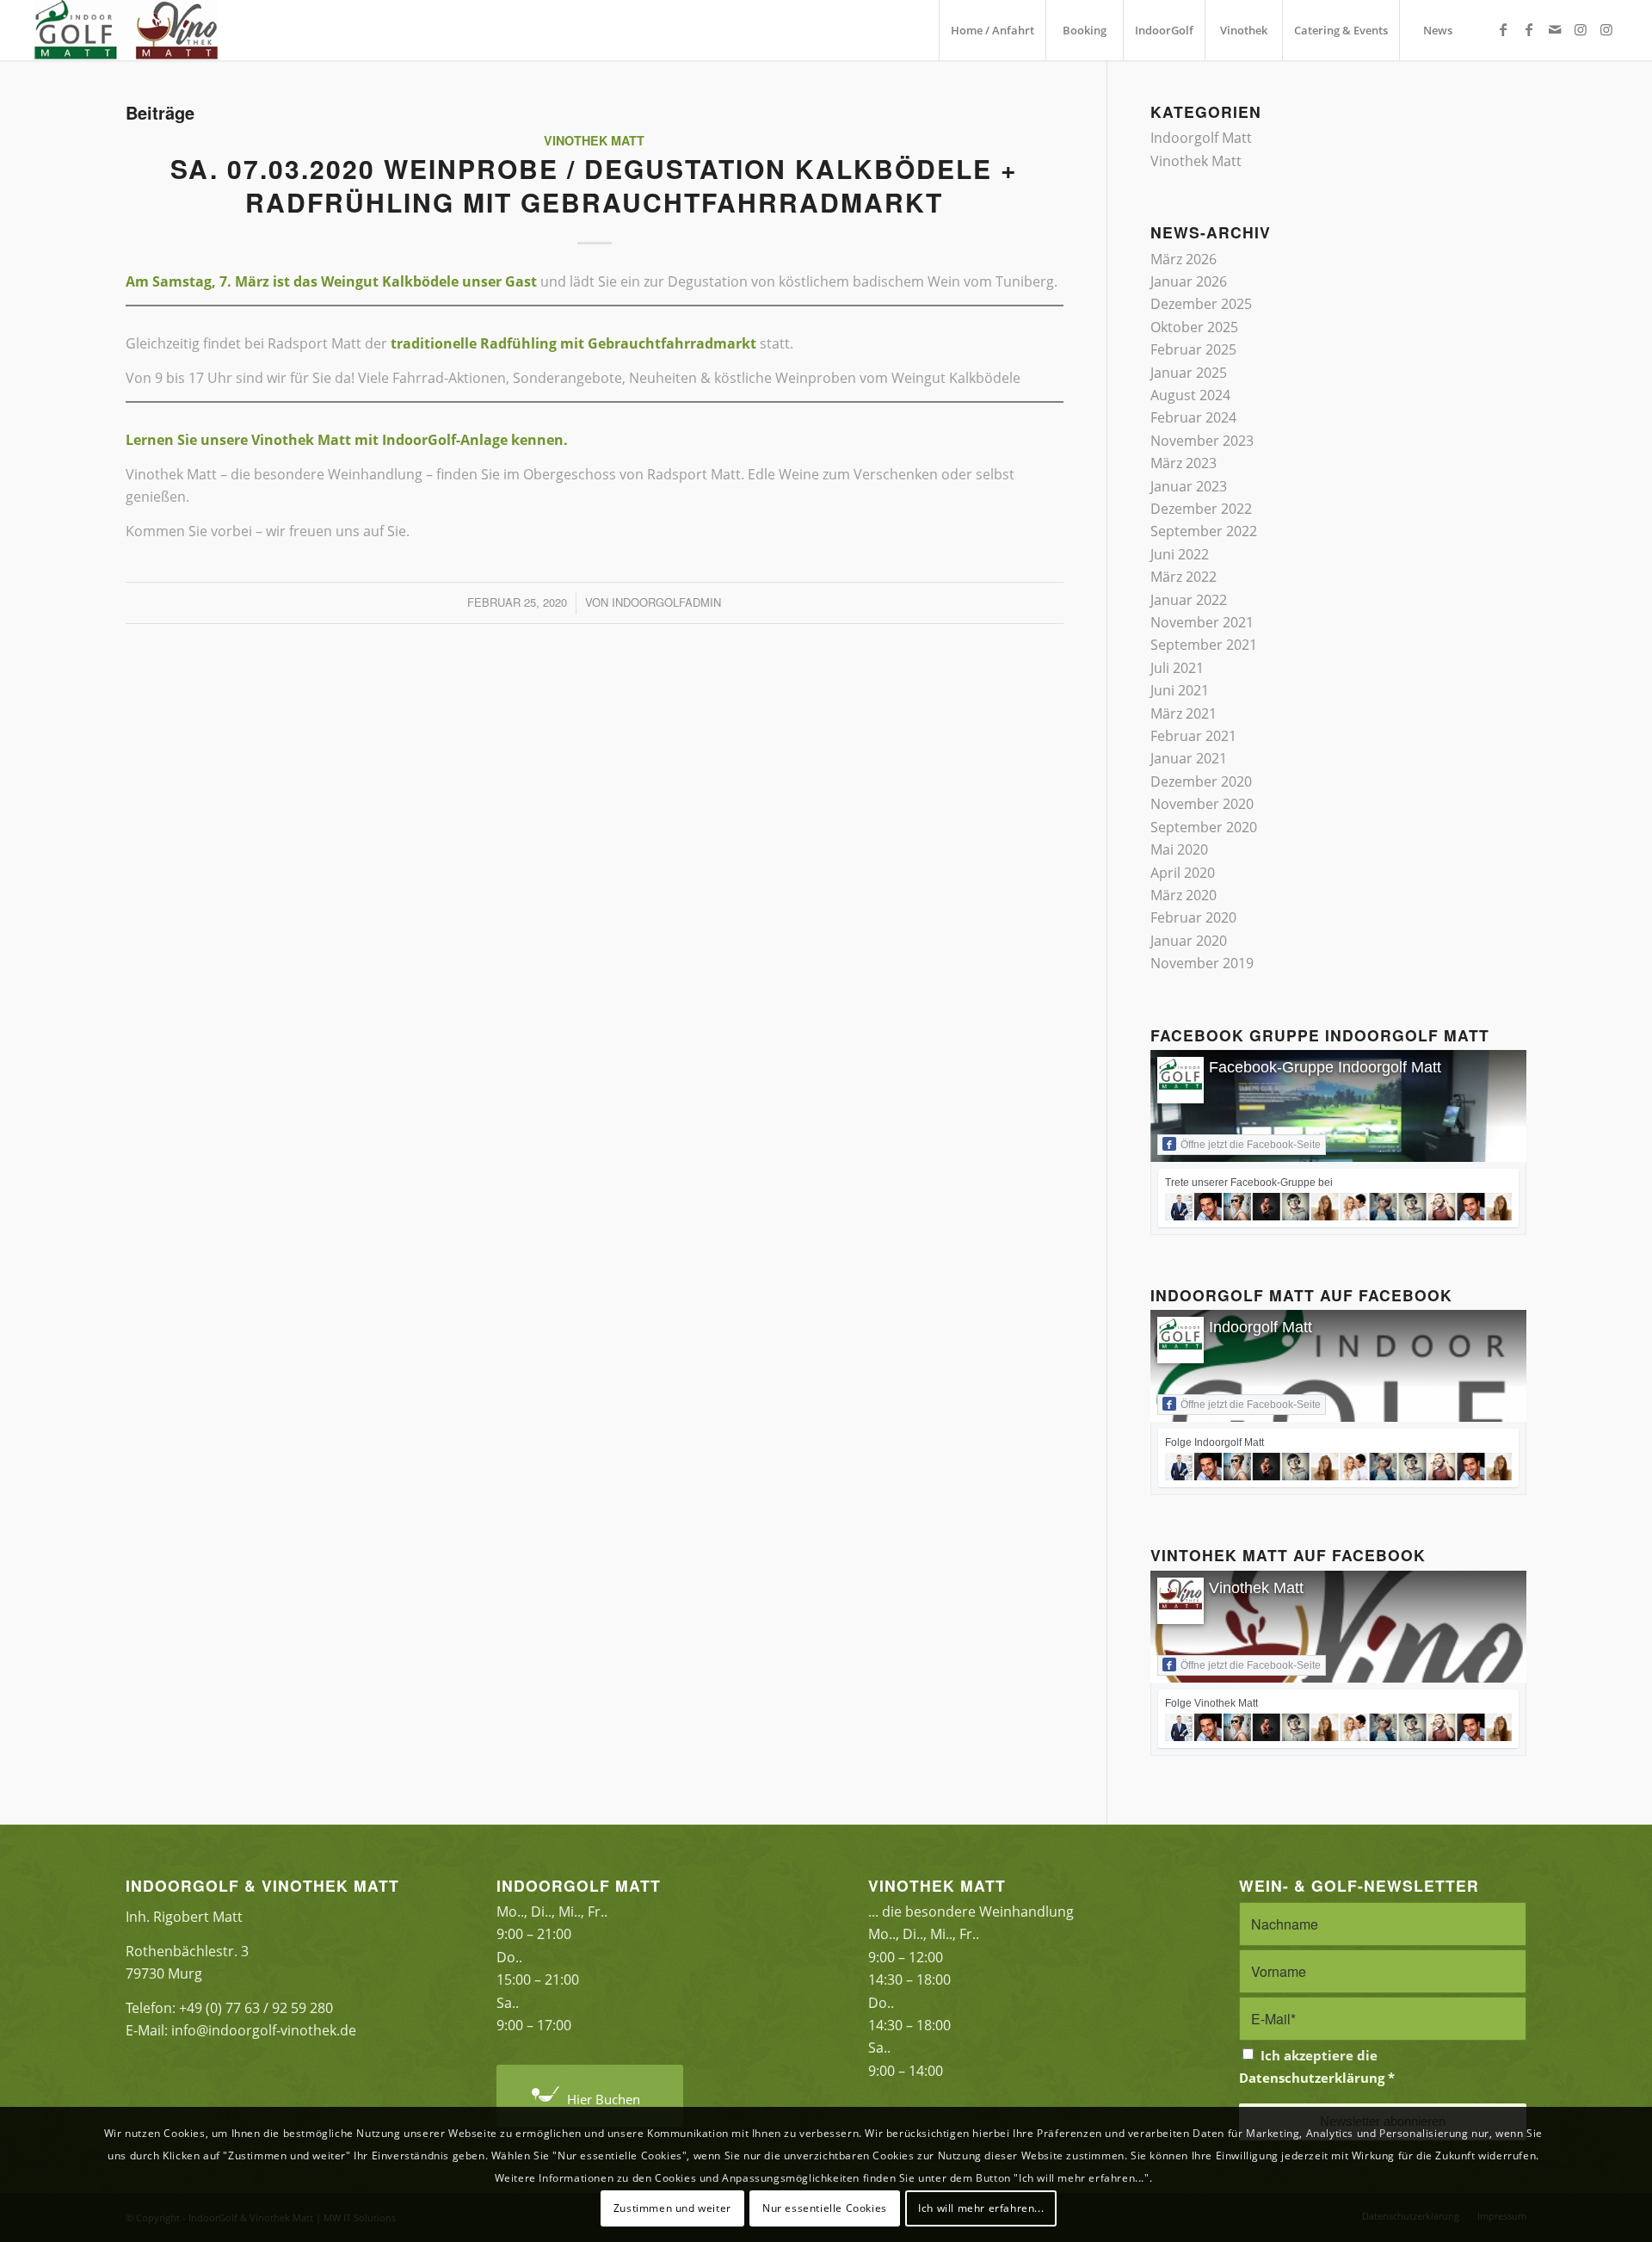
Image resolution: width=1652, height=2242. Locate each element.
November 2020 (1202, 804)
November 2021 (1202, 622)
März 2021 (1184, 713)
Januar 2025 (1189, 373)
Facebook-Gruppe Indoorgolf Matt (1325, 1067)
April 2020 (1183, 873)
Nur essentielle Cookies (825, 2208)
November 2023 (1202, 441)
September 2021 (1204, 645)
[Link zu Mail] (1555, 29)
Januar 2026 (1189, 281)
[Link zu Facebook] (1503, 29)
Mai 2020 (1179, 849)
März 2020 (1184, 895)
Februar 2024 (1193, 417)
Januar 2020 (1189, 941)
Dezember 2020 (1201, 781)
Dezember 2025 (1201, 304)
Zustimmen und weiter (672, 2208)
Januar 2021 (1189, 758)
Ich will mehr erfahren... (981, 2208)
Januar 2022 (1189, 600)
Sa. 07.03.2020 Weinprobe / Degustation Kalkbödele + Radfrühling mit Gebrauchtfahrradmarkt (594, 185)
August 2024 (1190, 395)
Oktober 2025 (1194, 327)
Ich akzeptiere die (1317, 2066)
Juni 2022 (1180, 554)
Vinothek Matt (594, 140)
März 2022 (1184, 577)
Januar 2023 (1189, 486)
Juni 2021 (1180, 690)
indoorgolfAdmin (666, 602)
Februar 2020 (1193, 917)
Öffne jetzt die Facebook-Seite (1251, 1145)
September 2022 (1204, 531)
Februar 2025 (1193, 349)
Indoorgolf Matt (1201, 138)
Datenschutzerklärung (1312, 2078)
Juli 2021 (1177, 668)
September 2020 (1204, 827)
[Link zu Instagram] (1581, 29)
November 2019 (1202, 963)
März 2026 (1184, 259)
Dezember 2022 (1201, 509)
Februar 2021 (1193, 736)
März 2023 (1184, 463)
